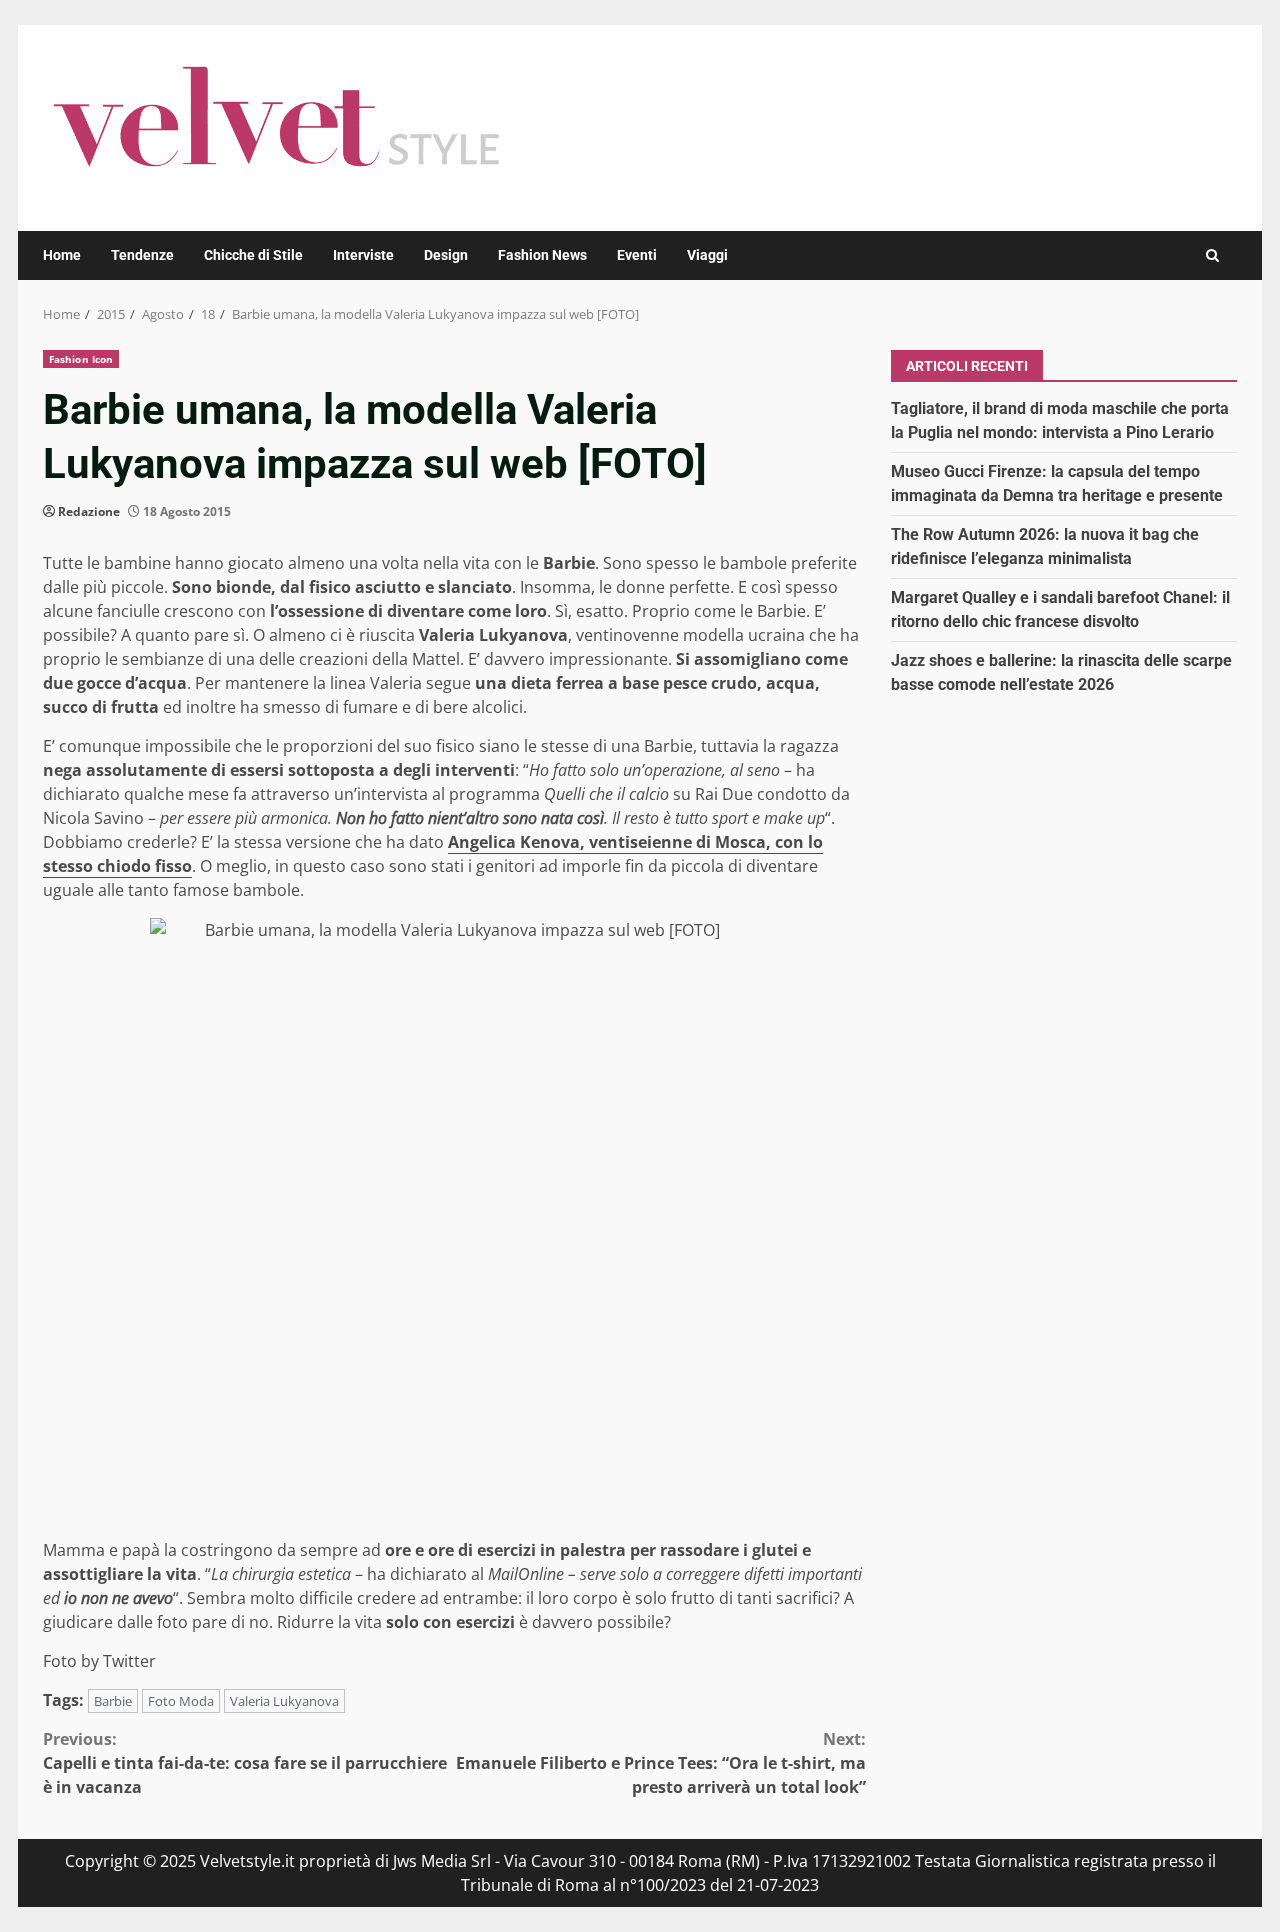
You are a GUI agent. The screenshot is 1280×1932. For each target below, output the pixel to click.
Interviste (363, 255)
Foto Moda (181, 1701)
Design (446, 255)
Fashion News (542, 255)
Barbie (113, 1701)
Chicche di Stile (253, 255)
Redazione (89, 511)
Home (62, 255)
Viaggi (707, 255)
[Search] (1212, 255)
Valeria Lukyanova (284, 1701)
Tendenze (142, 255)
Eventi (637, 255)
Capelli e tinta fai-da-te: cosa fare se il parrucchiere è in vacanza (245, 1763)
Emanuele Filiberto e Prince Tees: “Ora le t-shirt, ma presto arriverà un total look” (661, 1763)
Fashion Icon (81, 359)
